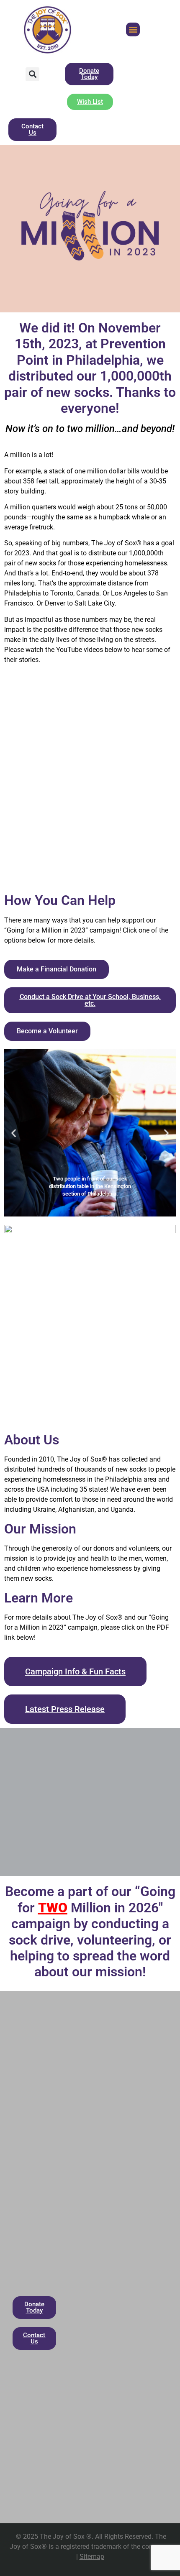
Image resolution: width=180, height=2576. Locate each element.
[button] (133, 29)
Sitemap (92, 2557)
